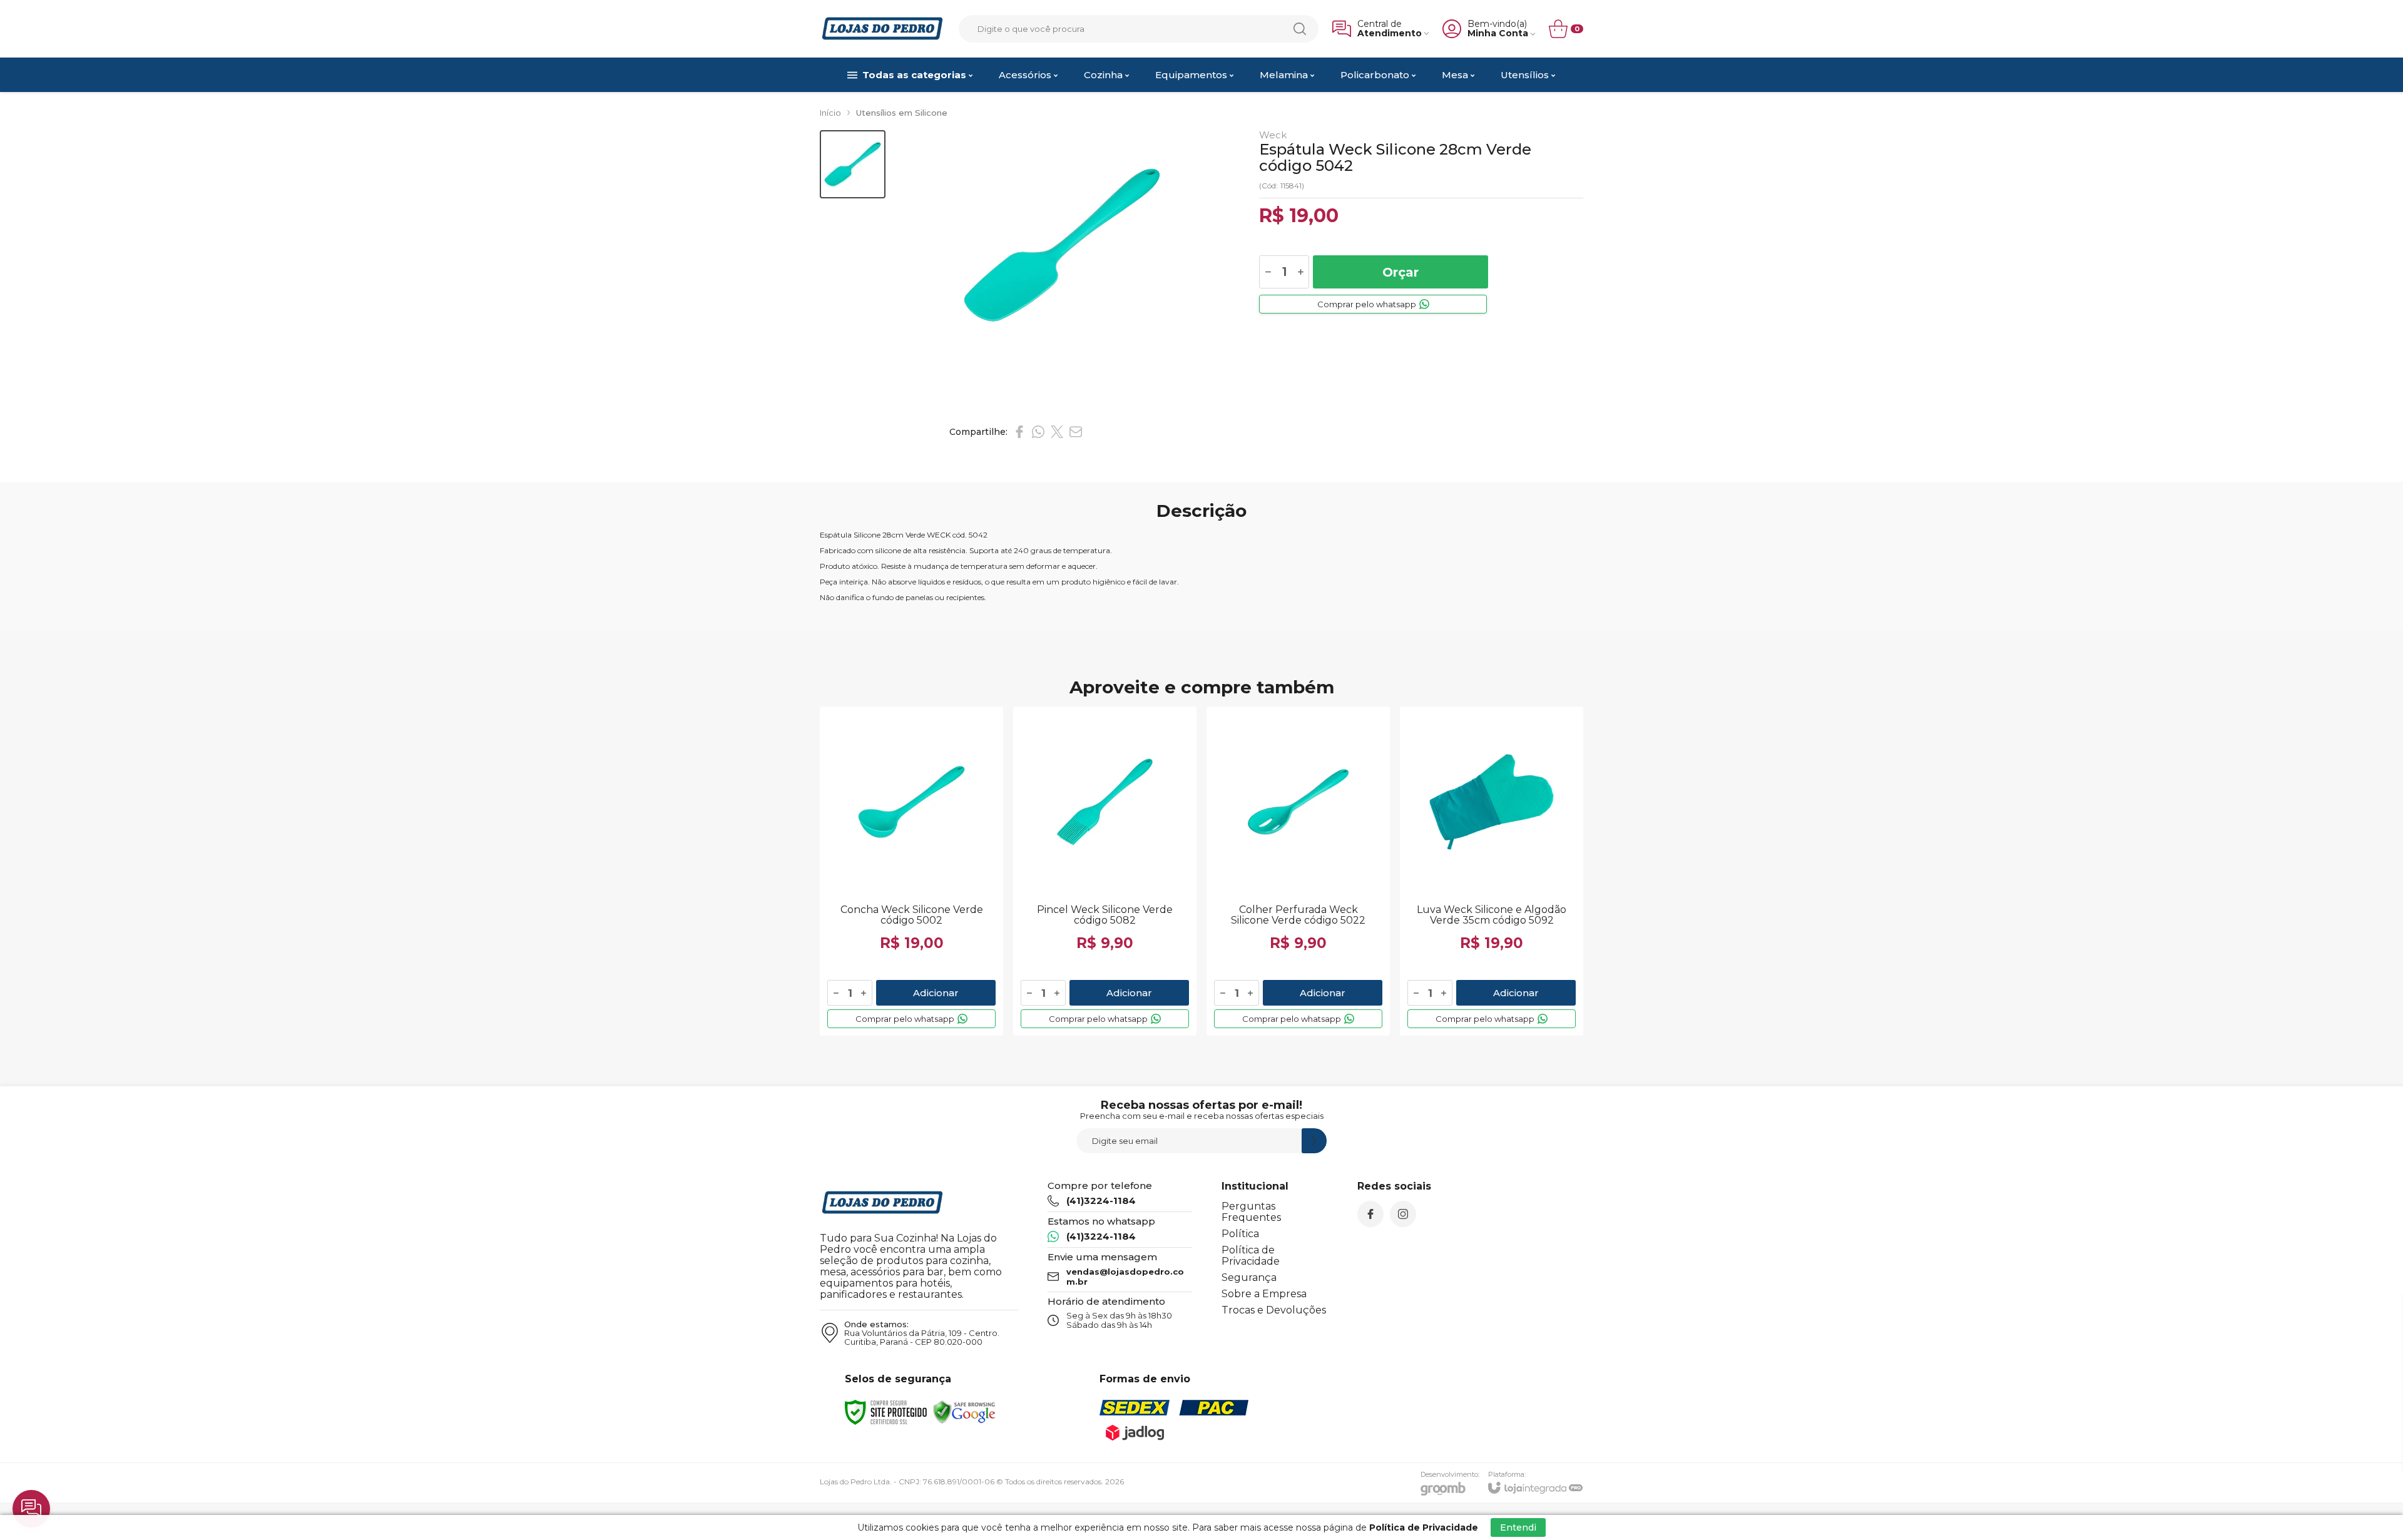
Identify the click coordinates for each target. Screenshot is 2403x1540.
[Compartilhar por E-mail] (1076, 432)
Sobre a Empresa (1264, 1294)
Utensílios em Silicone (902, 113)
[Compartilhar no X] (1057, 432)
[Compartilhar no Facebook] (1019, 432)
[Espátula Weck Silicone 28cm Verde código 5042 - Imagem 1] (853, 164)
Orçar (1400, 272)
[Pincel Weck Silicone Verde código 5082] (1105, 871)
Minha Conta (1498, 33)
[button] (853, 164)
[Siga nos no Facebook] (1370, 1214)
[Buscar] (1300, 29)
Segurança (1249, 1277)
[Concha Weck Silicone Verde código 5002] (911, 871)
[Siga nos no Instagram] (1403, 1214)
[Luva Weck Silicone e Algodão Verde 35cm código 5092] (1492, 871)
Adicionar (936, 993)
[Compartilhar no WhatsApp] (1038, 432)
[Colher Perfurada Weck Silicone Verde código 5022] (1298, 871)
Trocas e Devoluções (1274, 1310)
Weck (1273, 135)
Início (830, 113)
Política (1240, 1234)
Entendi (1518, 1527)
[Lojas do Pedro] (882, 28)
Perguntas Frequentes (1251, 1212)
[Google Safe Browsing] (964, 1411)
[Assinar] (1314, 1141)
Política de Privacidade (1251, 1256)
